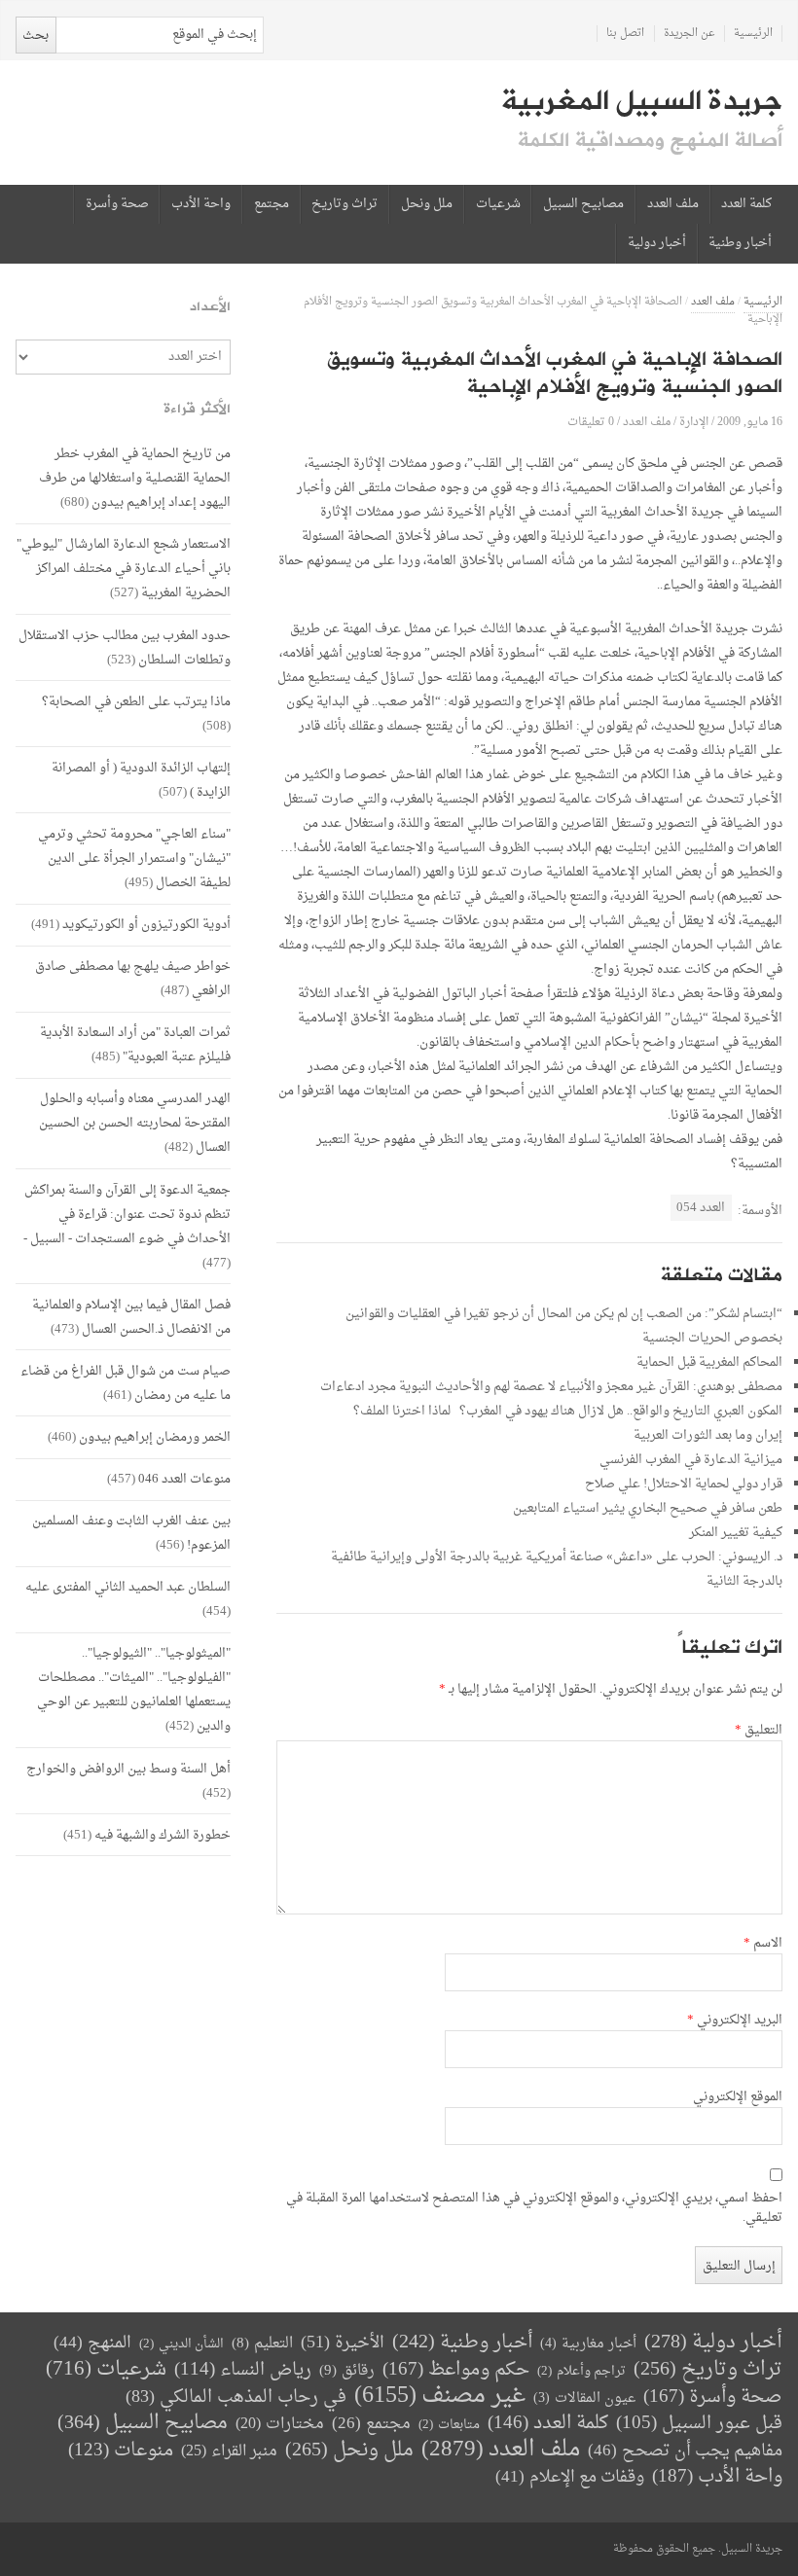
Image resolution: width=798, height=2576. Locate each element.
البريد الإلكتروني (735, 2021)
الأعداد (210, 307)
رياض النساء (243, 2370)
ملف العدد (673, 204)
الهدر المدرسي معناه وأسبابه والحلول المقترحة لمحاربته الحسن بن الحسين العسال (135, 1123)
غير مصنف (440, 2397)
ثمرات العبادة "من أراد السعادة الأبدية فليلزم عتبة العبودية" (135, 1045)
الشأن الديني (181, 2344)
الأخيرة (343, 2343)
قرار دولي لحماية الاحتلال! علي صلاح (684, 1484)
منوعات (121, 2451)
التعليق (759, 1731)
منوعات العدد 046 (184, 1479)
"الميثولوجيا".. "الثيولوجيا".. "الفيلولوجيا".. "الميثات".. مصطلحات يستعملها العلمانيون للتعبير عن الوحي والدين (134, 1690)
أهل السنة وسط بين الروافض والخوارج (128, 1769)
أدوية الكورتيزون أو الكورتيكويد (146, 925)
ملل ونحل (427, 204)
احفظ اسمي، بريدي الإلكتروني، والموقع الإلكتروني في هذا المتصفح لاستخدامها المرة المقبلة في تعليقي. (534, 2208)
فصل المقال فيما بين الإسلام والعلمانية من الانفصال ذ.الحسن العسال (131, 1317)
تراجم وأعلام (581, 2371)
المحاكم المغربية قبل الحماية (709, 1362)
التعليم (262, 2344)
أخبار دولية (657, 243)
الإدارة (694, 422)
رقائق (347, 2371)
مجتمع (272, 204)
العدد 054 (701, 1208)
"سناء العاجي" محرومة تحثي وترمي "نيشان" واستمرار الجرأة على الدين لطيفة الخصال (134, 859)
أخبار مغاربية (588, 2344)
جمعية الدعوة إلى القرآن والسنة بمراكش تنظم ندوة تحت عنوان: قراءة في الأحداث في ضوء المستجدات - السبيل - (127, 1215)
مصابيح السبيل (583, 204)
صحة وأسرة (117, 204)
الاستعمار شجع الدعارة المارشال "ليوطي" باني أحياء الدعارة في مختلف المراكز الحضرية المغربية (124, 569)
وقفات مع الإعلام (570, 2477)
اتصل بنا (625, 34)
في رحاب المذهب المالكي (236, 2397)
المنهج (92, 2343)
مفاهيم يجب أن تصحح (685, 2451)
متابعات (449, 2425)
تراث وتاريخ (345, 204)
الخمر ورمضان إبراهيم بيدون (155, 1437)
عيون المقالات (584, 2398)
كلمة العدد (746, 204)
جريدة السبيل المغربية (642, 101)
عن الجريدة (689, 34)
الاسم (763, 1944)
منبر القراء (229, 2451)
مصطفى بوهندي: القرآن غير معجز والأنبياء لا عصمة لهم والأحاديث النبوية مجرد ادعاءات (551, 1387)
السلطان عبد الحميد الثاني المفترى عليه (128, 1587)
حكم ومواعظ (456, 2370)
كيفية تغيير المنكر (736, 1533)
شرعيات (498, 204)
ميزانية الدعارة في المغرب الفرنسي (691, 1460)
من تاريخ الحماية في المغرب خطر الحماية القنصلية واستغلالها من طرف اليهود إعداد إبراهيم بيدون (135, 478)
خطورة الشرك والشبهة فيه (163, 1835)
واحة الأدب (201, 204)
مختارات (280, 2424)
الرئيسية (753, 34)
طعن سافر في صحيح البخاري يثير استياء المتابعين (648, 1508)
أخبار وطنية (740, 243)
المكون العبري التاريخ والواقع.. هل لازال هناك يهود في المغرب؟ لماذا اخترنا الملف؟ (568, 1411)
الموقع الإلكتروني (738, 2097)
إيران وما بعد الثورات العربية (708, 1435)
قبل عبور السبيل (699, 2424)
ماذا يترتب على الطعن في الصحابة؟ (136, 702)
